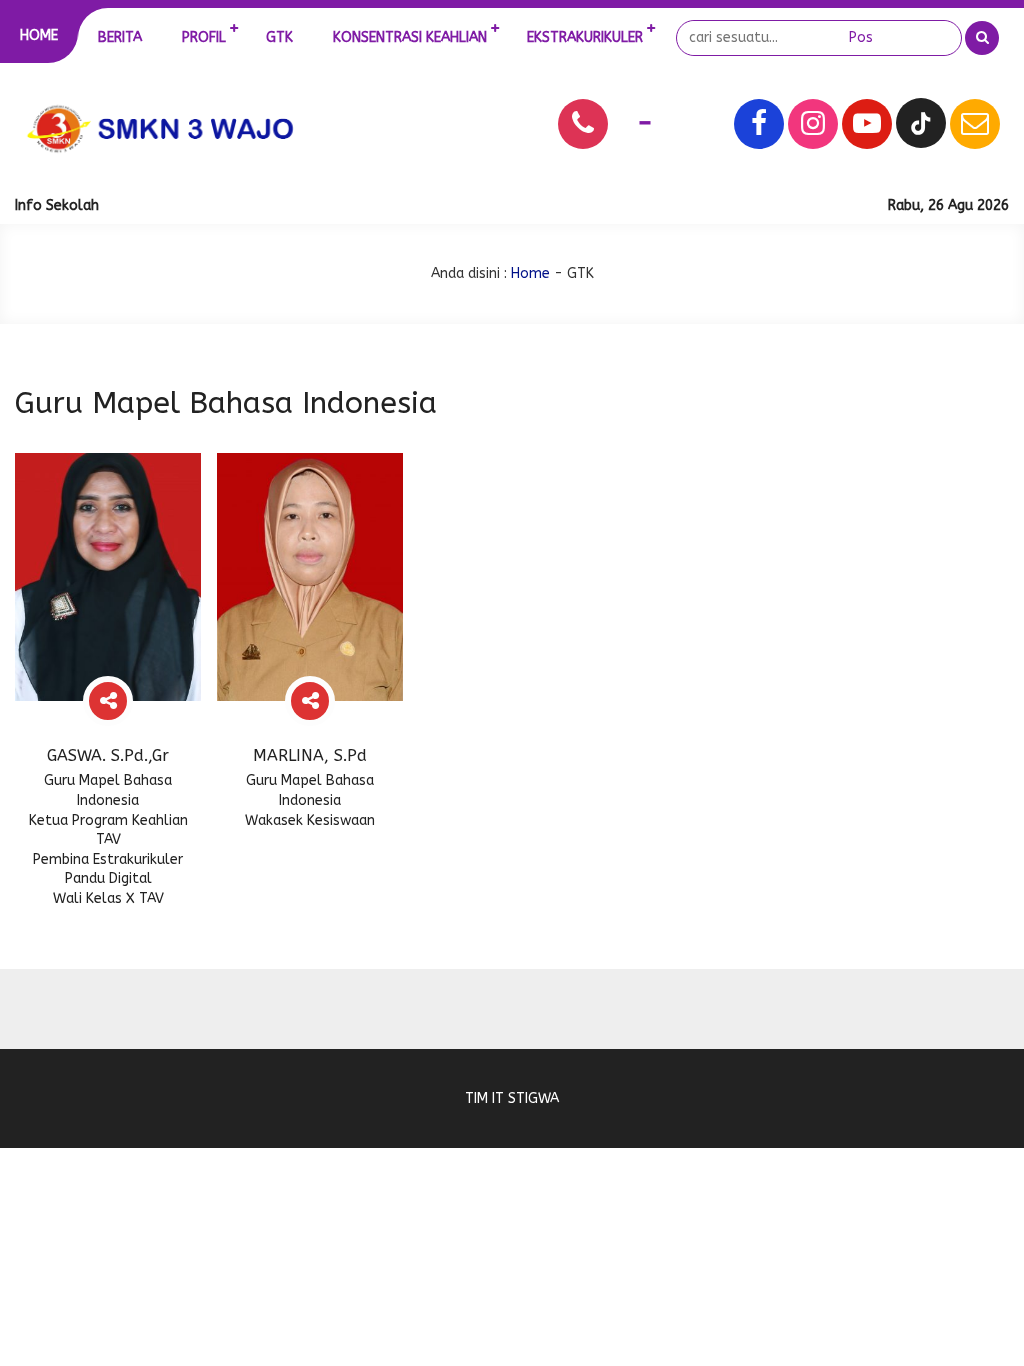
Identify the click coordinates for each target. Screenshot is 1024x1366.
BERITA (120, 37)
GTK (279, 37)
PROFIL (204, 37)
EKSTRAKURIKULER (585, 37)
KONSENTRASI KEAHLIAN (410, 37)
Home (530, 273)
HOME (39, 35)
